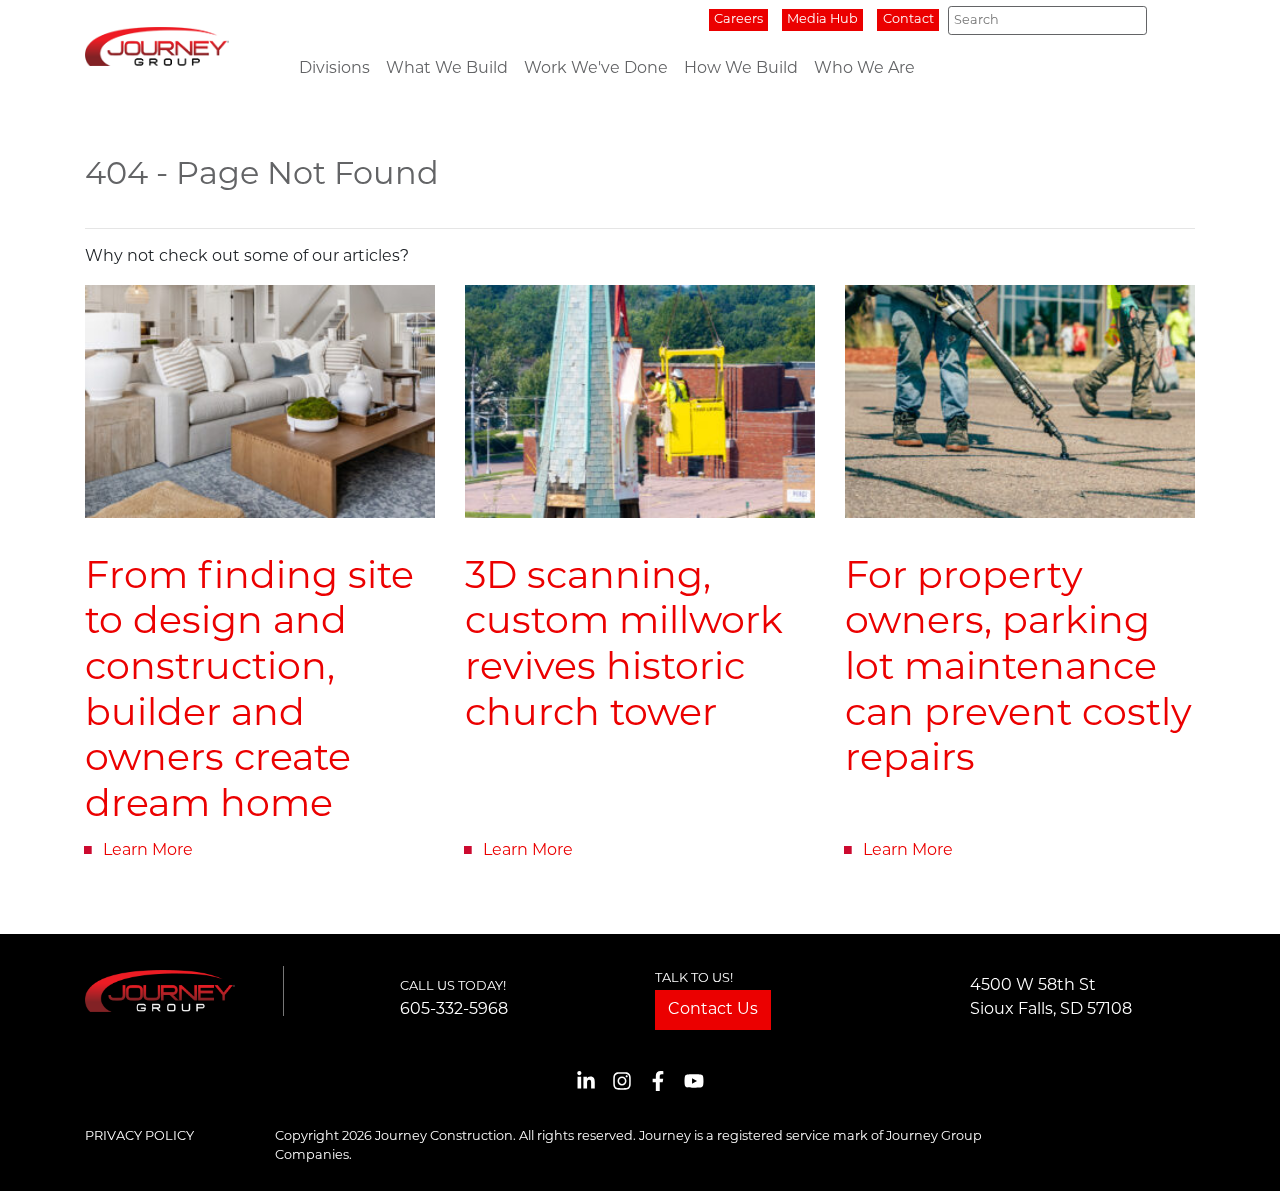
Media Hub (822, 19)
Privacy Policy (139, 1136)
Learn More (148, 851)
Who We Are (864, 69)
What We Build (447, 69)
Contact (908, 19)
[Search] (1126, 20)
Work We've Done (596, 69)
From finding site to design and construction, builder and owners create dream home (249, 692)
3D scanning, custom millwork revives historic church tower (624, 647)
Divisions (334, 69)
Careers (738, 19)
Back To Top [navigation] (1236, 1151)
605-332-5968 (454, 1010)
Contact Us (713, 1010)
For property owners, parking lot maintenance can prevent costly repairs (1018, 669)
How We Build (741, 69)
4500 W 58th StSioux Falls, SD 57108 (1051, 998)
